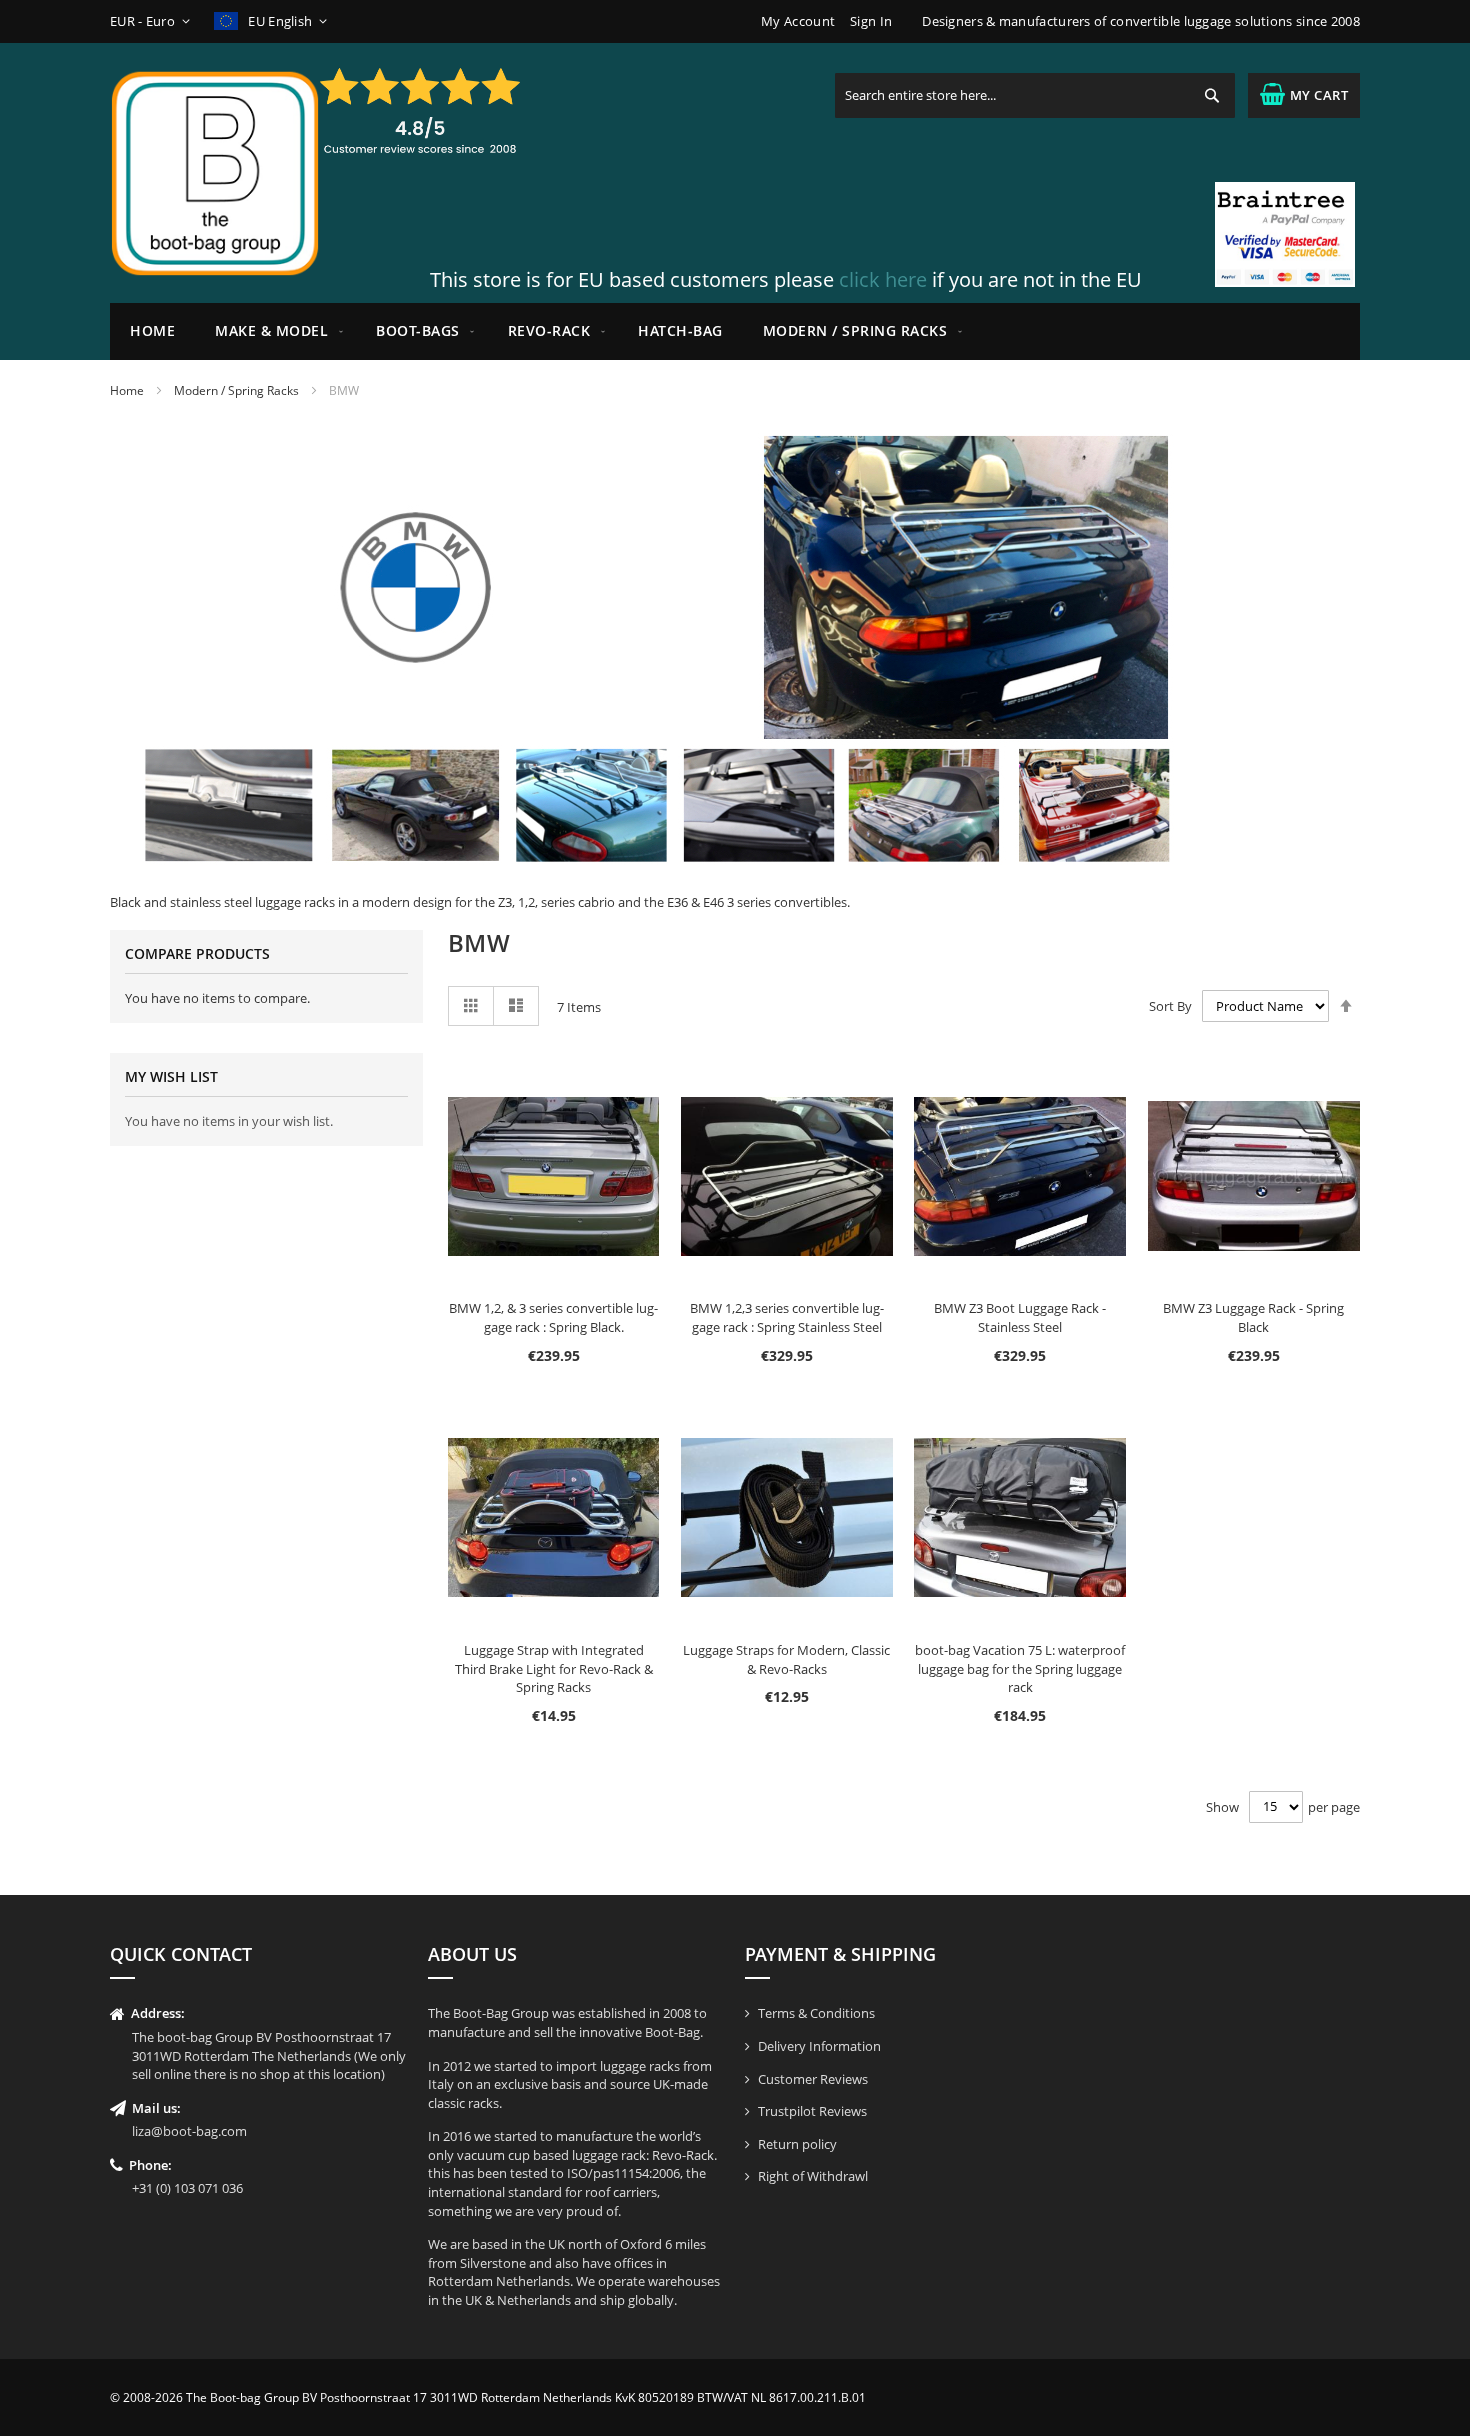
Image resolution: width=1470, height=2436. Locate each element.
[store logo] (215, 173)
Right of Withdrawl (813, 2176)
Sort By (1170, 1006)
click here (883, 279)
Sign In (871, 21)
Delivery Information (819, 2046)
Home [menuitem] (152, 330)
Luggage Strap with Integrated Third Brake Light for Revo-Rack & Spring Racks (554, 1668)
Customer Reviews (813, 2079)
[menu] (735, 331)
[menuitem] (275, 331)
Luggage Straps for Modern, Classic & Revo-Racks (786, 1659)
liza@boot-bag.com (189, 2131)
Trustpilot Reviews (812, 2111)
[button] (153, 21)
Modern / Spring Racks (236, 390)
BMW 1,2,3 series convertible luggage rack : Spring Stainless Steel (787, 1317)
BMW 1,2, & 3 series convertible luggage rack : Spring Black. (553, 1317)
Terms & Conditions (816, 2013)
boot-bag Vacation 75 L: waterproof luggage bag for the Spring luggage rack (1020, 1668)
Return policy (797, 2144)
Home (127, 390)
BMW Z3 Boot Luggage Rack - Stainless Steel (1020, 1317)
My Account (798, 21)
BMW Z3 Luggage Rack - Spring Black (1253, 1317)
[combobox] (1035, 95)
